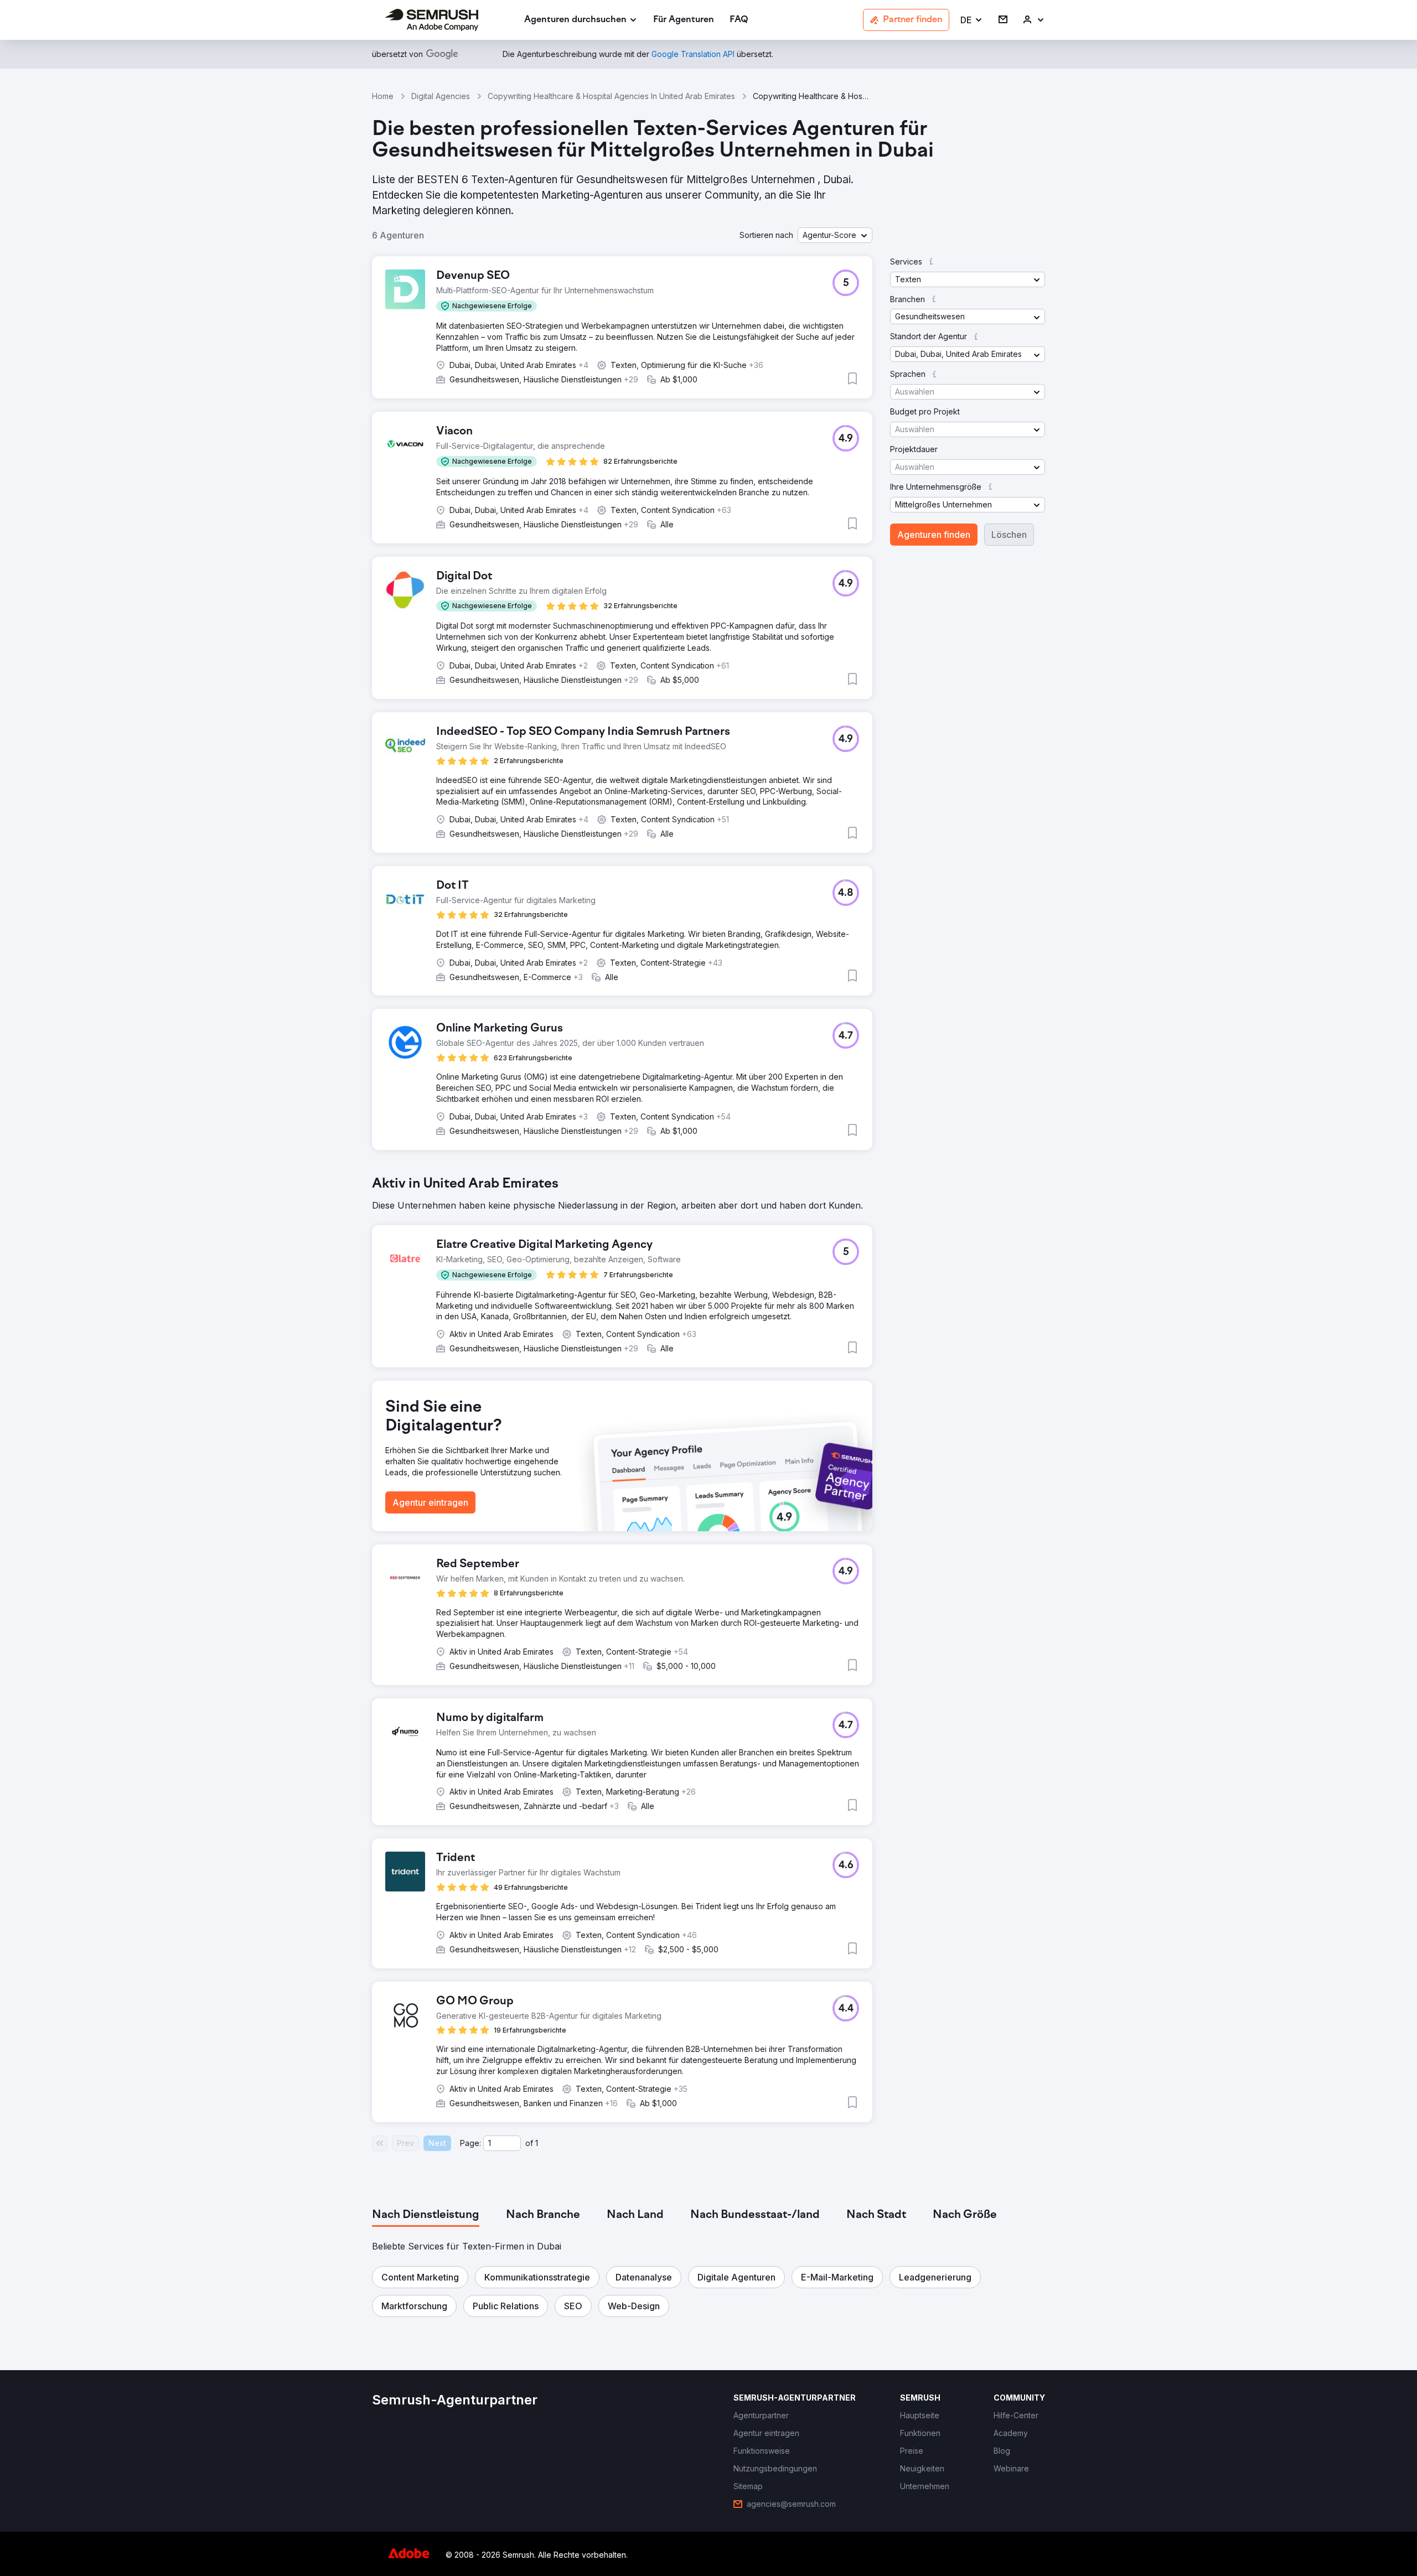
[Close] (903, 1153)
